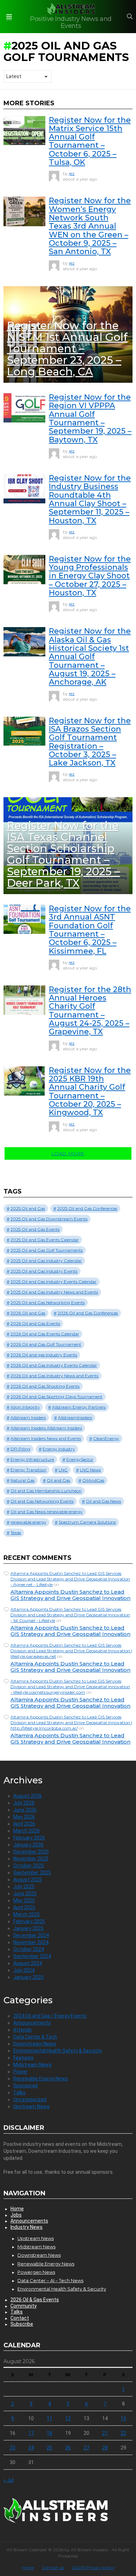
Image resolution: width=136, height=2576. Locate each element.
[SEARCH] (130, 16)
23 (13, 2448)
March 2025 (27, 1914)
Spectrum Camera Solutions (87, 1522)
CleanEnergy (106, 1438)
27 (86, 2448)
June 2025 (25, 1893)
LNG (63, 1470)
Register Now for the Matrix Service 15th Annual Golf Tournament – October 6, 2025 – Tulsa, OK (90, 141)
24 (31, 2448)
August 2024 (28, 1963)
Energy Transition (28, 1470)
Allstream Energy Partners (79, 1407)
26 (68, 2448)
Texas (16, 1533)
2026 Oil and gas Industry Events (44, 1355)
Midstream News (32, 2065)
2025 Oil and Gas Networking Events (48, 1302)
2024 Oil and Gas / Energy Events (50, 2016)
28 (105, 2448)
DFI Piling (20, 1449)
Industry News (27, 2227)
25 (50, 2448)
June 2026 (25, 1810)
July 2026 (24, 1803)
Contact (20, 2318)
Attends (22, 2030)
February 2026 (29, 1838)
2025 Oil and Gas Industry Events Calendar (54, 1282)
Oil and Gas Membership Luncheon (46, 1491)
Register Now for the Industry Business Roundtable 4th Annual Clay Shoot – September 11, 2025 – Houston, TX (90, 499)
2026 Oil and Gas (28, 1313)
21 (105, 2433)
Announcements (32, 2023)
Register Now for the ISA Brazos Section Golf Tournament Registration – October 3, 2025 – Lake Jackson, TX (90, 742)
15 (123, 2418)
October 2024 (29, 1949)
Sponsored (25, 2086)
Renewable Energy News (41, 2079)
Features (23, 2058)
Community (24, 2306)
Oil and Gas (58, 1480)
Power (20, 2072)
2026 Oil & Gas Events (35, 2300)
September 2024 (32, 1956)
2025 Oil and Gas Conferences (87, 1208)
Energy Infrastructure (32, 1459)
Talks (19, 2093)
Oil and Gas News (103, 1501)
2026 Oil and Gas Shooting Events (45, 1386)
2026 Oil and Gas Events (35, 1323)
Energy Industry (59, 1449)
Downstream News (35, 2044)
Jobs (16, 2215)
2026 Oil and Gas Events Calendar (45, 1334)
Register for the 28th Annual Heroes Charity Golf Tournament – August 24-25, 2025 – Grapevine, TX (90, 1011)
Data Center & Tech (35, 2037)
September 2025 (32, 1873)
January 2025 (28, 1928)
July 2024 (24, 1970)
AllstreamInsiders (75, 1417)
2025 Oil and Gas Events (35, 1229)
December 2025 (31, 1852)
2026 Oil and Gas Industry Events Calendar (54, 1365)
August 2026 (28, 1796)
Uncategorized (30, 2099)
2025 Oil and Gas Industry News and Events (54, 1292)
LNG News (90, 1470)
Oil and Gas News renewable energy (47, 1512)
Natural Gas (22, 1480)
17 (31, 2433)
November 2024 (31, 1942)
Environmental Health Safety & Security (58, 2051)
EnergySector (80, 1459)
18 (50, 2433)
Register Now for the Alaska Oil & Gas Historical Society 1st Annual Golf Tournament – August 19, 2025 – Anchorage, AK (90, 657)
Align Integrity (25, 1407)
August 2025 (28, 1880)
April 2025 (24, 1907)
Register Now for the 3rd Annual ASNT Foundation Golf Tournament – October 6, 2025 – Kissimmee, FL (90, 930)
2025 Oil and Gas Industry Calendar (46, 1261)
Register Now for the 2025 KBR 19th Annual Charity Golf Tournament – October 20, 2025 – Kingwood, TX (90, 1092)
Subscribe (22, 2324)
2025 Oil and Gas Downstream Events (49, 1219)
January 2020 (28, 1977)
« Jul (9, 2480)
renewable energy (28, 1522)
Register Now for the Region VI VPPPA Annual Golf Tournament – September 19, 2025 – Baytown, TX (90, 418)
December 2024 (31, 1935)
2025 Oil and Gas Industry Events (44, 1271)
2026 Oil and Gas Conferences (88, 1313)
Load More (68, 1153)
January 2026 (28, 1845)
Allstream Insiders (28, 1417)
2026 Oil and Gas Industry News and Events (54, 1376)
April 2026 (24, 1824)
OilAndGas (93, 1480)
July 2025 (24, 1887)
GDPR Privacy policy (93, 2567)
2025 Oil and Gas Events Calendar (45, 1240)
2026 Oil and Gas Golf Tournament (46, 1344)
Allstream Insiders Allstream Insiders (46, 1428)
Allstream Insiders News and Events (46, 1438)
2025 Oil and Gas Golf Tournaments (47, 1250)
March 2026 (27, 1831)
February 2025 (29, 1921)
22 (123, 2433)
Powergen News (36, 2272)
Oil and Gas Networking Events (42, 1501)
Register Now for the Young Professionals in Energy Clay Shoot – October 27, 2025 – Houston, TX (90, 576)
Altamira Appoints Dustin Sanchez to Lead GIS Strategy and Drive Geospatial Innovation (70, 1595)
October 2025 (29, 1866)
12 (68, 2418)
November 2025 (31, 1859)
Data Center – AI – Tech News (50, 2280)
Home (17, 2209)
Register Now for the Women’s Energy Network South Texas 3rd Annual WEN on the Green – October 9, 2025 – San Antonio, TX (90, 226)
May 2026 (24, 1817)
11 (50, 2418)
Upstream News (31, 2106)
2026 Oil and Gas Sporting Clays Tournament (56, 1397)
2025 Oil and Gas (28, 1208)
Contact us (53, 2567)
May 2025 (24, 1900)
